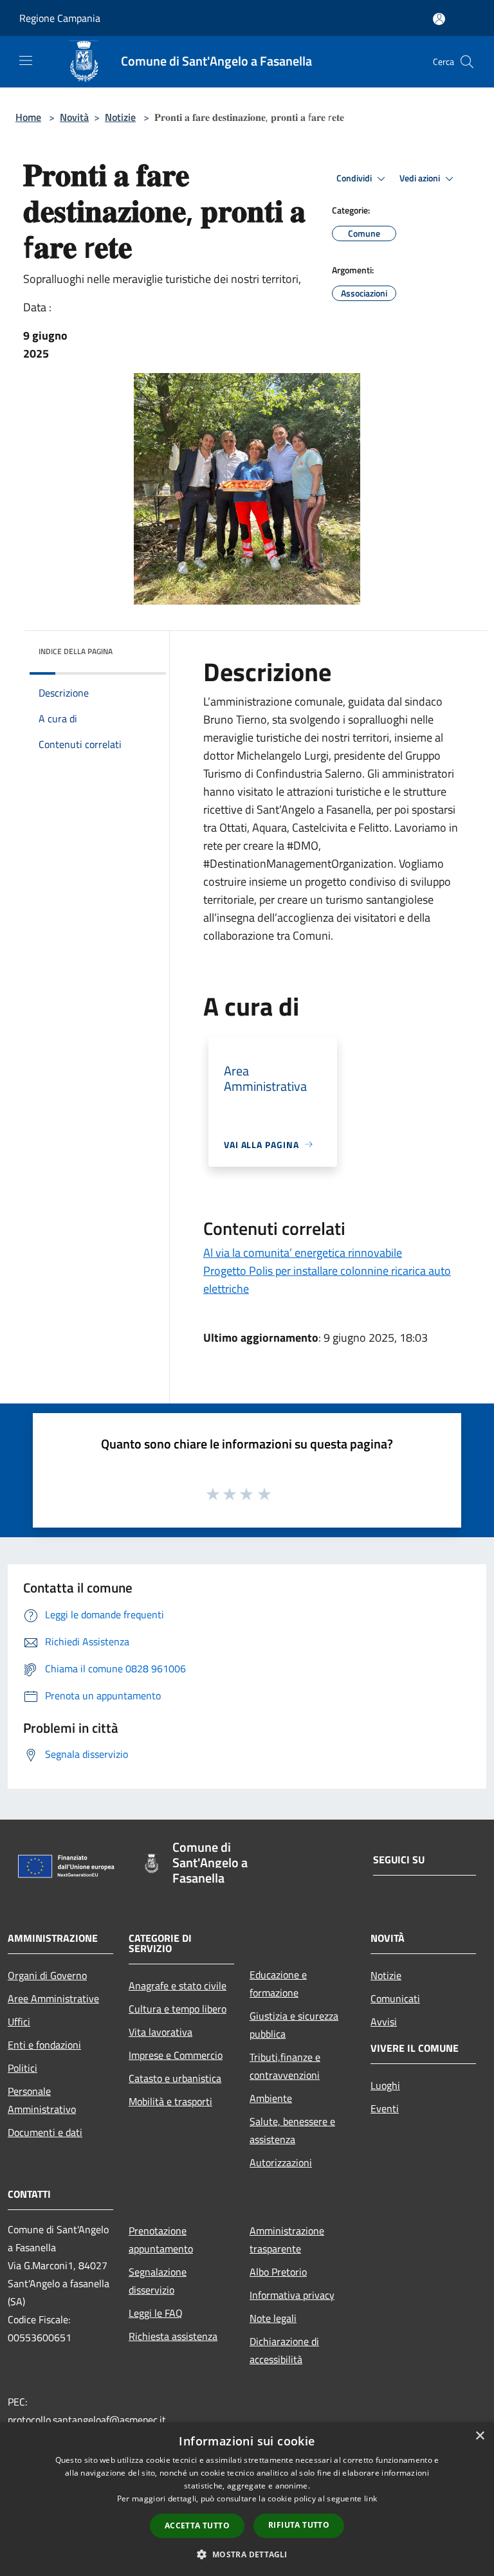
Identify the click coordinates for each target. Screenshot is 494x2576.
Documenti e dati (45, 2132)
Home (28, 117)
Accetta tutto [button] (197, 2526)
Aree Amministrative (53, 1998)
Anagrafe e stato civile (178, 1986)
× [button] (480, 2436)
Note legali (273, 2318)
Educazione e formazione (278, 1984)
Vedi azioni (421, 178)
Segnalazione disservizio (158, 2281)
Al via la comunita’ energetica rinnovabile (303, 1253)
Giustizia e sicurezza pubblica (294, 2025)
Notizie (120, 117)
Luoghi (385, 2085)
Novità (74, 117)
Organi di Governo (47, 1975)
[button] (247, 2554)
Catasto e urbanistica (175, 2078)
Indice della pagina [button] (76, 651)
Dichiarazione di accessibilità (284, 2350)
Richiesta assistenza (173, 2336)
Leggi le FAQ (156, 2313)
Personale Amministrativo (42, 2100)
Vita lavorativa (160, 2032)
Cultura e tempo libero (178, 2009)
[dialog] (247, 2499)
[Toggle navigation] (26, 60)
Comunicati (395, 1998)
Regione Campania (60, 18)
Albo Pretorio (278, 2272)
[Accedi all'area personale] (439, 19)
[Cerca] (467, 62)
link (370, 2498)
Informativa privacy (292, 2295)
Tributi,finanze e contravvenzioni (285, 2066)
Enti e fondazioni (44, 2045)
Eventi (385, 2108)
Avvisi (384, 2022)
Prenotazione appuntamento (161, 2240)
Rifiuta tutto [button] (299, 2525)
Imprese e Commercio (176, 2055)
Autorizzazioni (281, 2162)
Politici (23, 2068)
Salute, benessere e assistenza (292, 2130)
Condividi (355, 178)
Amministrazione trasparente (287, 2240)
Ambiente (271, 2098)
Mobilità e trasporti (170, 2101)
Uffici (19, 2022)
